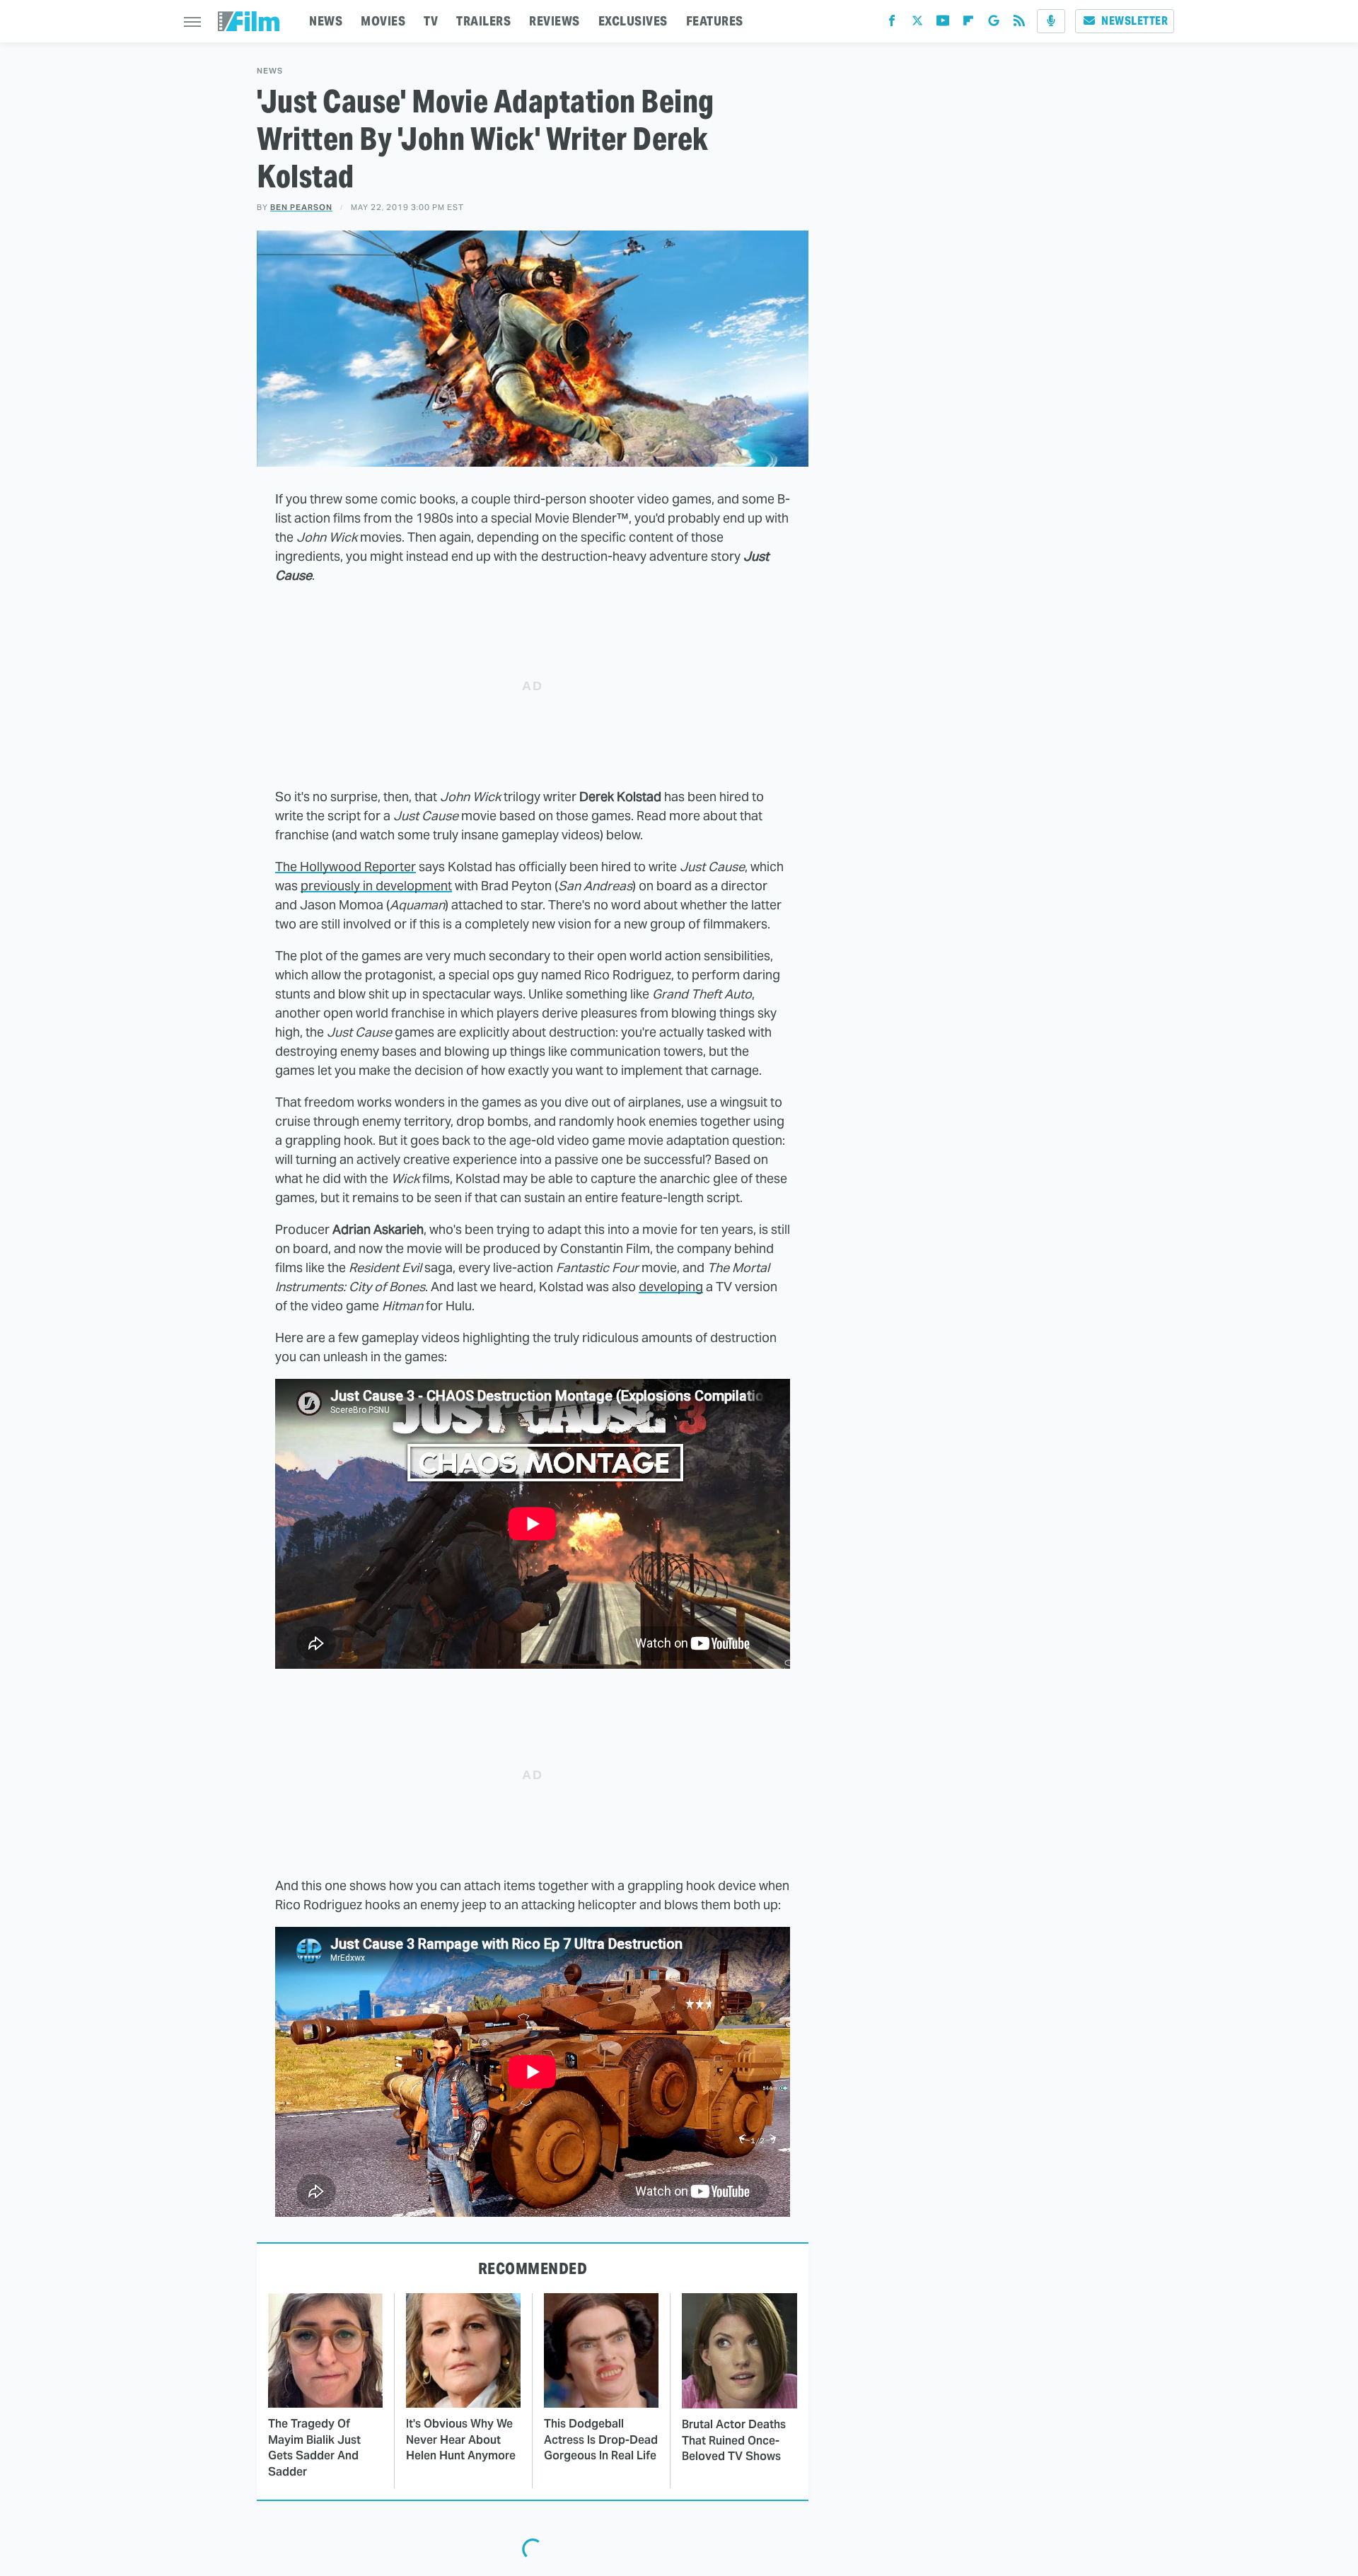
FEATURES (715, 21)
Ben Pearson (301, 207)
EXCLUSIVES (633, 21)
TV (431, 21)
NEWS (326, 21)
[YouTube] (943, 24)
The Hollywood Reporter (346, 867)
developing (671, 1287)
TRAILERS (483, 21)
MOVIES (383, 21)
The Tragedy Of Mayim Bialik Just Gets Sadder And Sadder (314, 2447)
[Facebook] (892, 24)
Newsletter (1134, 21)
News (270, 71)
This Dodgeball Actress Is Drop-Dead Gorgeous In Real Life (601, 2440)
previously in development (376, 886)
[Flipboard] (968, 24)
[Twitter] (917, 24)
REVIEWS (555, 21)
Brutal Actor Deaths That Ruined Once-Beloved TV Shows (734, 2440)
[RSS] (1019, 24)
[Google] (994, 24)
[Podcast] (1051, 21)
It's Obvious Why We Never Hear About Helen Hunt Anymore (461, 2440)
